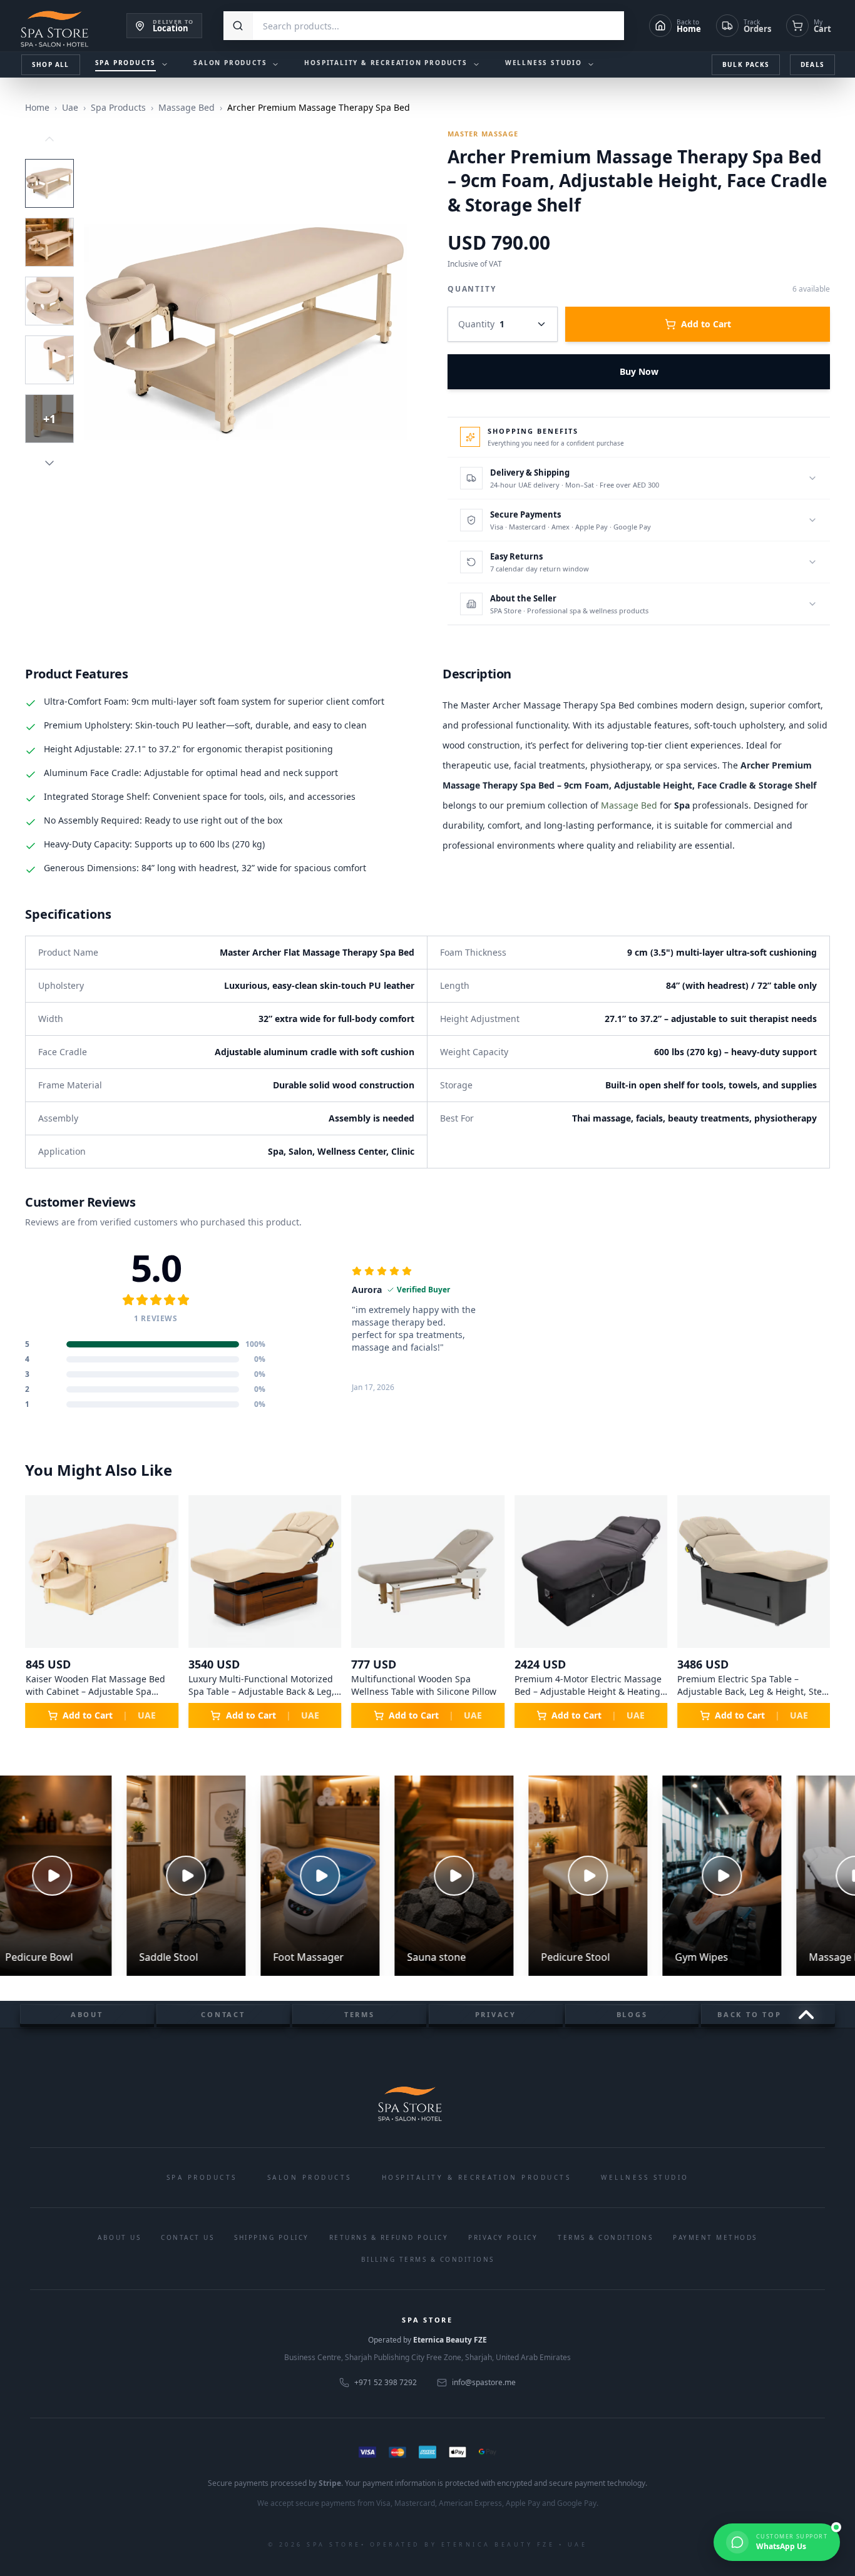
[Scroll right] (815, 1612)
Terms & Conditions (605, 2237)
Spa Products (118, 107)
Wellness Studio (645, 2177)
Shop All (51, 64)
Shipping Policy (272, 2237)
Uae (70, 107)
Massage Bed (187, 107)
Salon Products (310, 2177)
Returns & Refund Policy (389, 2237)
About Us (119, 2237)
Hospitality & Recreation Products (477, 2177)
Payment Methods (715, 2237)
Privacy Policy (503, 2237)
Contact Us (187, 2237)
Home (37, 107)
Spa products (202, 2177)
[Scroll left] (40, 1612)
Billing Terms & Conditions (428, 2259)
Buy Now (639, 371)
